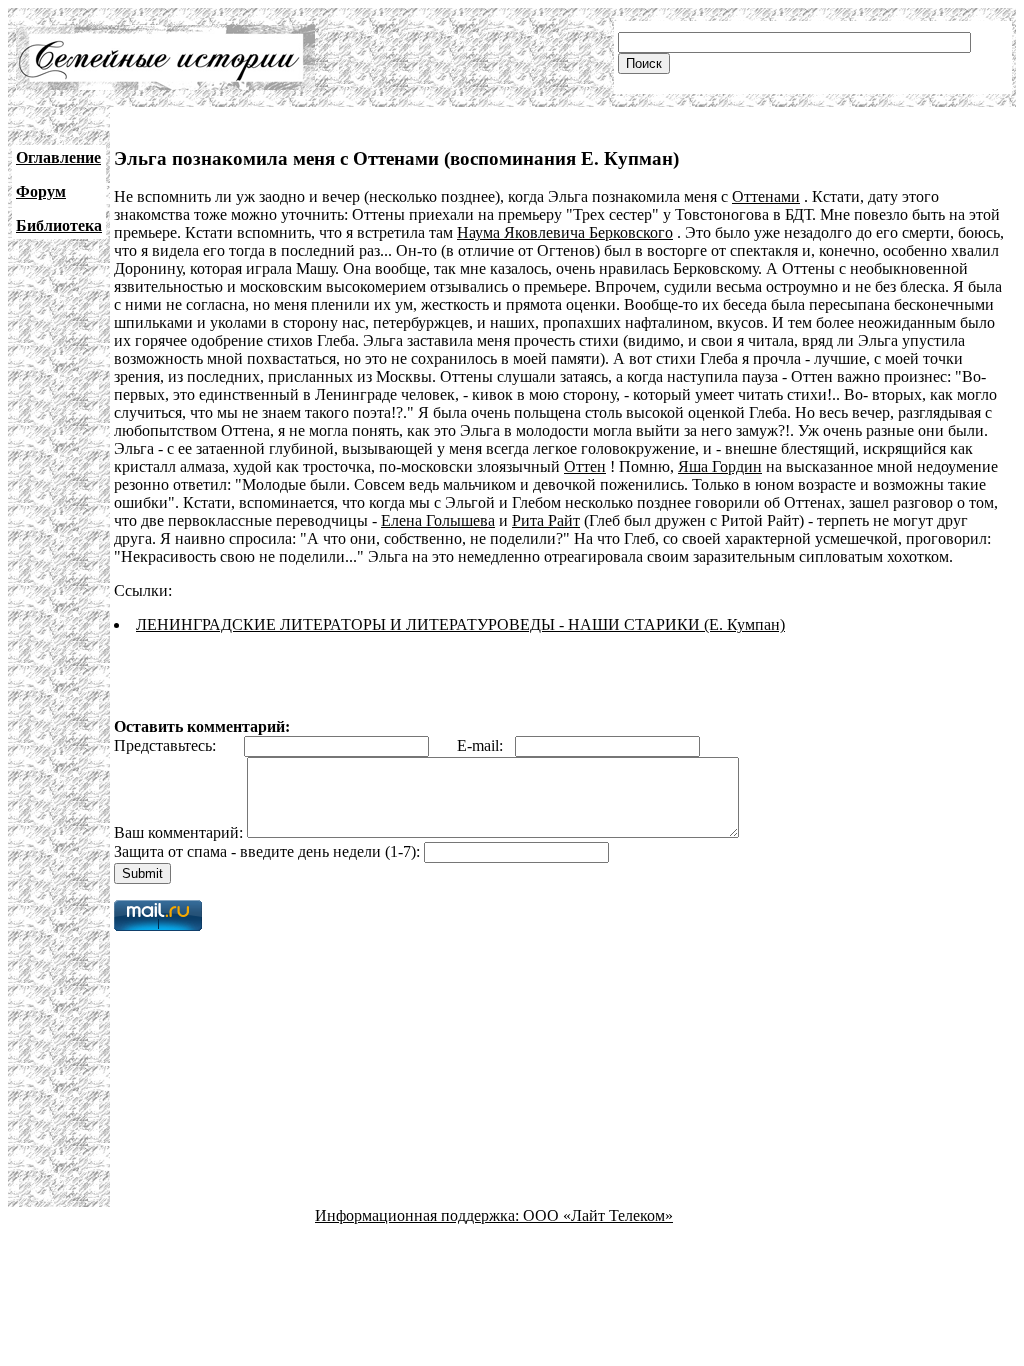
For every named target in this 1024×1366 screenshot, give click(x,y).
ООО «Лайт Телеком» (598, 1215)
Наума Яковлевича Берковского (565, 232)
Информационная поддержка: (419, 1215)
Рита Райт (546, 520)
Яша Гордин (720, 466)
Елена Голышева (438, 520)
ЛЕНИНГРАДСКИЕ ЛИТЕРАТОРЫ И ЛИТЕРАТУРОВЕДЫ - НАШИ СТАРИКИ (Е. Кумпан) (460, 624)
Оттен (585, 466)
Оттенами (766, 196)
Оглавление (58, 157)
